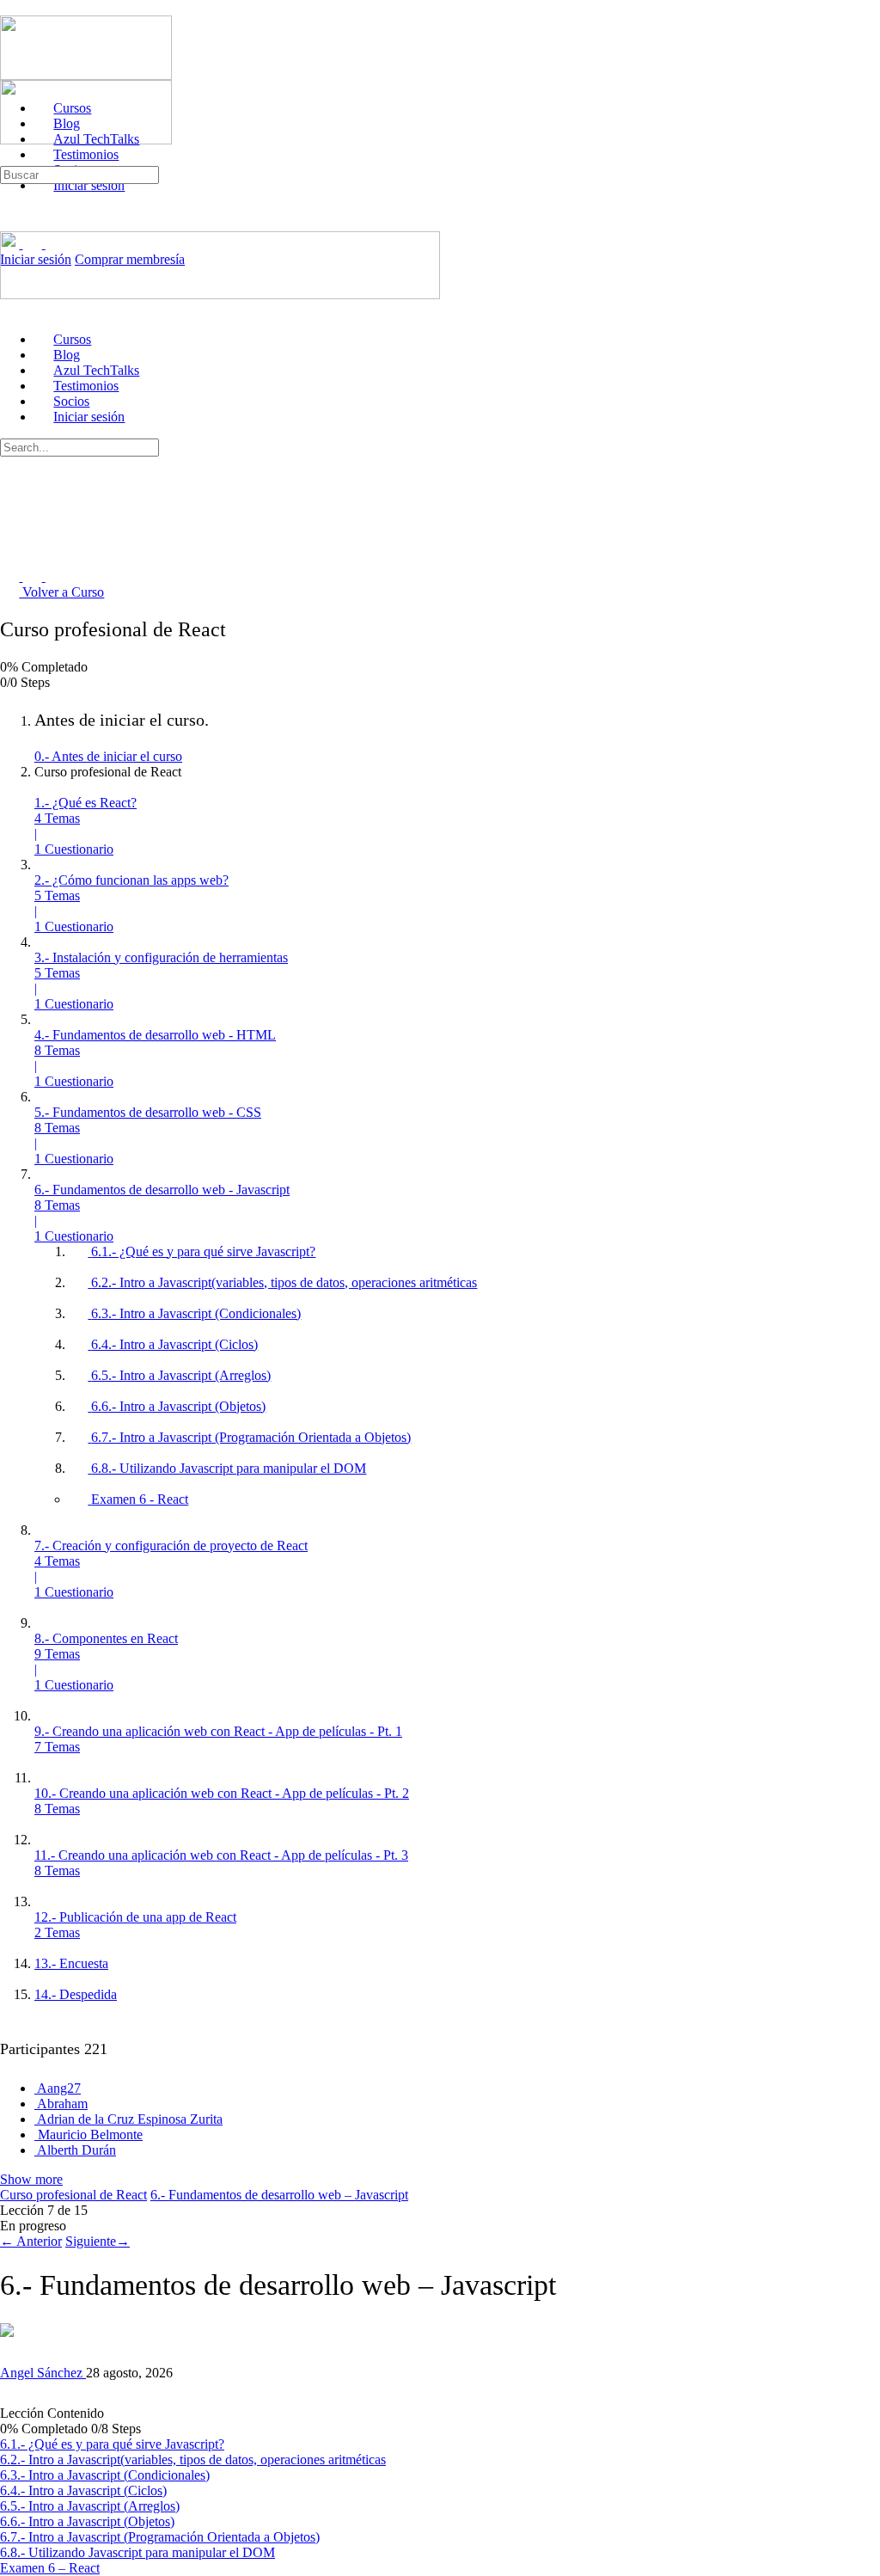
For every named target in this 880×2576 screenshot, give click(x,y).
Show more (31, 2179)
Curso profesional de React (73, 2195)
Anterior (31, 2241)
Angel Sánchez (43, 2373)
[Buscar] (9, 158)
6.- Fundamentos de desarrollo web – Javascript (279, 2195)
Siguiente (98, 2241)
